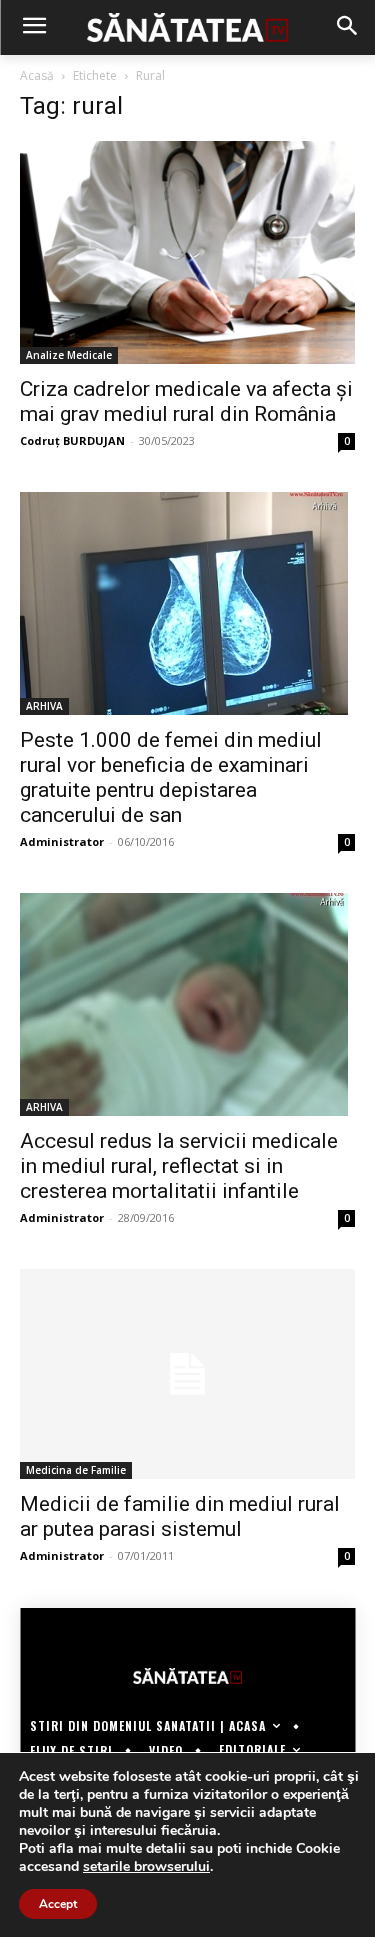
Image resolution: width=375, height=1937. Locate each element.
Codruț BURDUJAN (72, 440)
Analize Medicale (69, 355)
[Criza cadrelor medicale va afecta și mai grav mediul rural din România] (187, 252)
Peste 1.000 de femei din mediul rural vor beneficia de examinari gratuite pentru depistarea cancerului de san (171, 777)
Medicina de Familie (76, 1470)
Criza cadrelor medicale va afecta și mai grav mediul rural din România (186, 401)
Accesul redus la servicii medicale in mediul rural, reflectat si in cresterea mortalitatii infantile (179, 1166)
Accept (58, 1904)
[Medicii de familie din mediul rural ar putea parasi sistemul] (187, 1374)
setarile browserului (146, 1867)
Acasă (37, 75)
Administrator (62, 841)
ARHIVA (44, 706)
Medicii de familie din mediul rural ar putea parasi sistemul (180, 1516)
